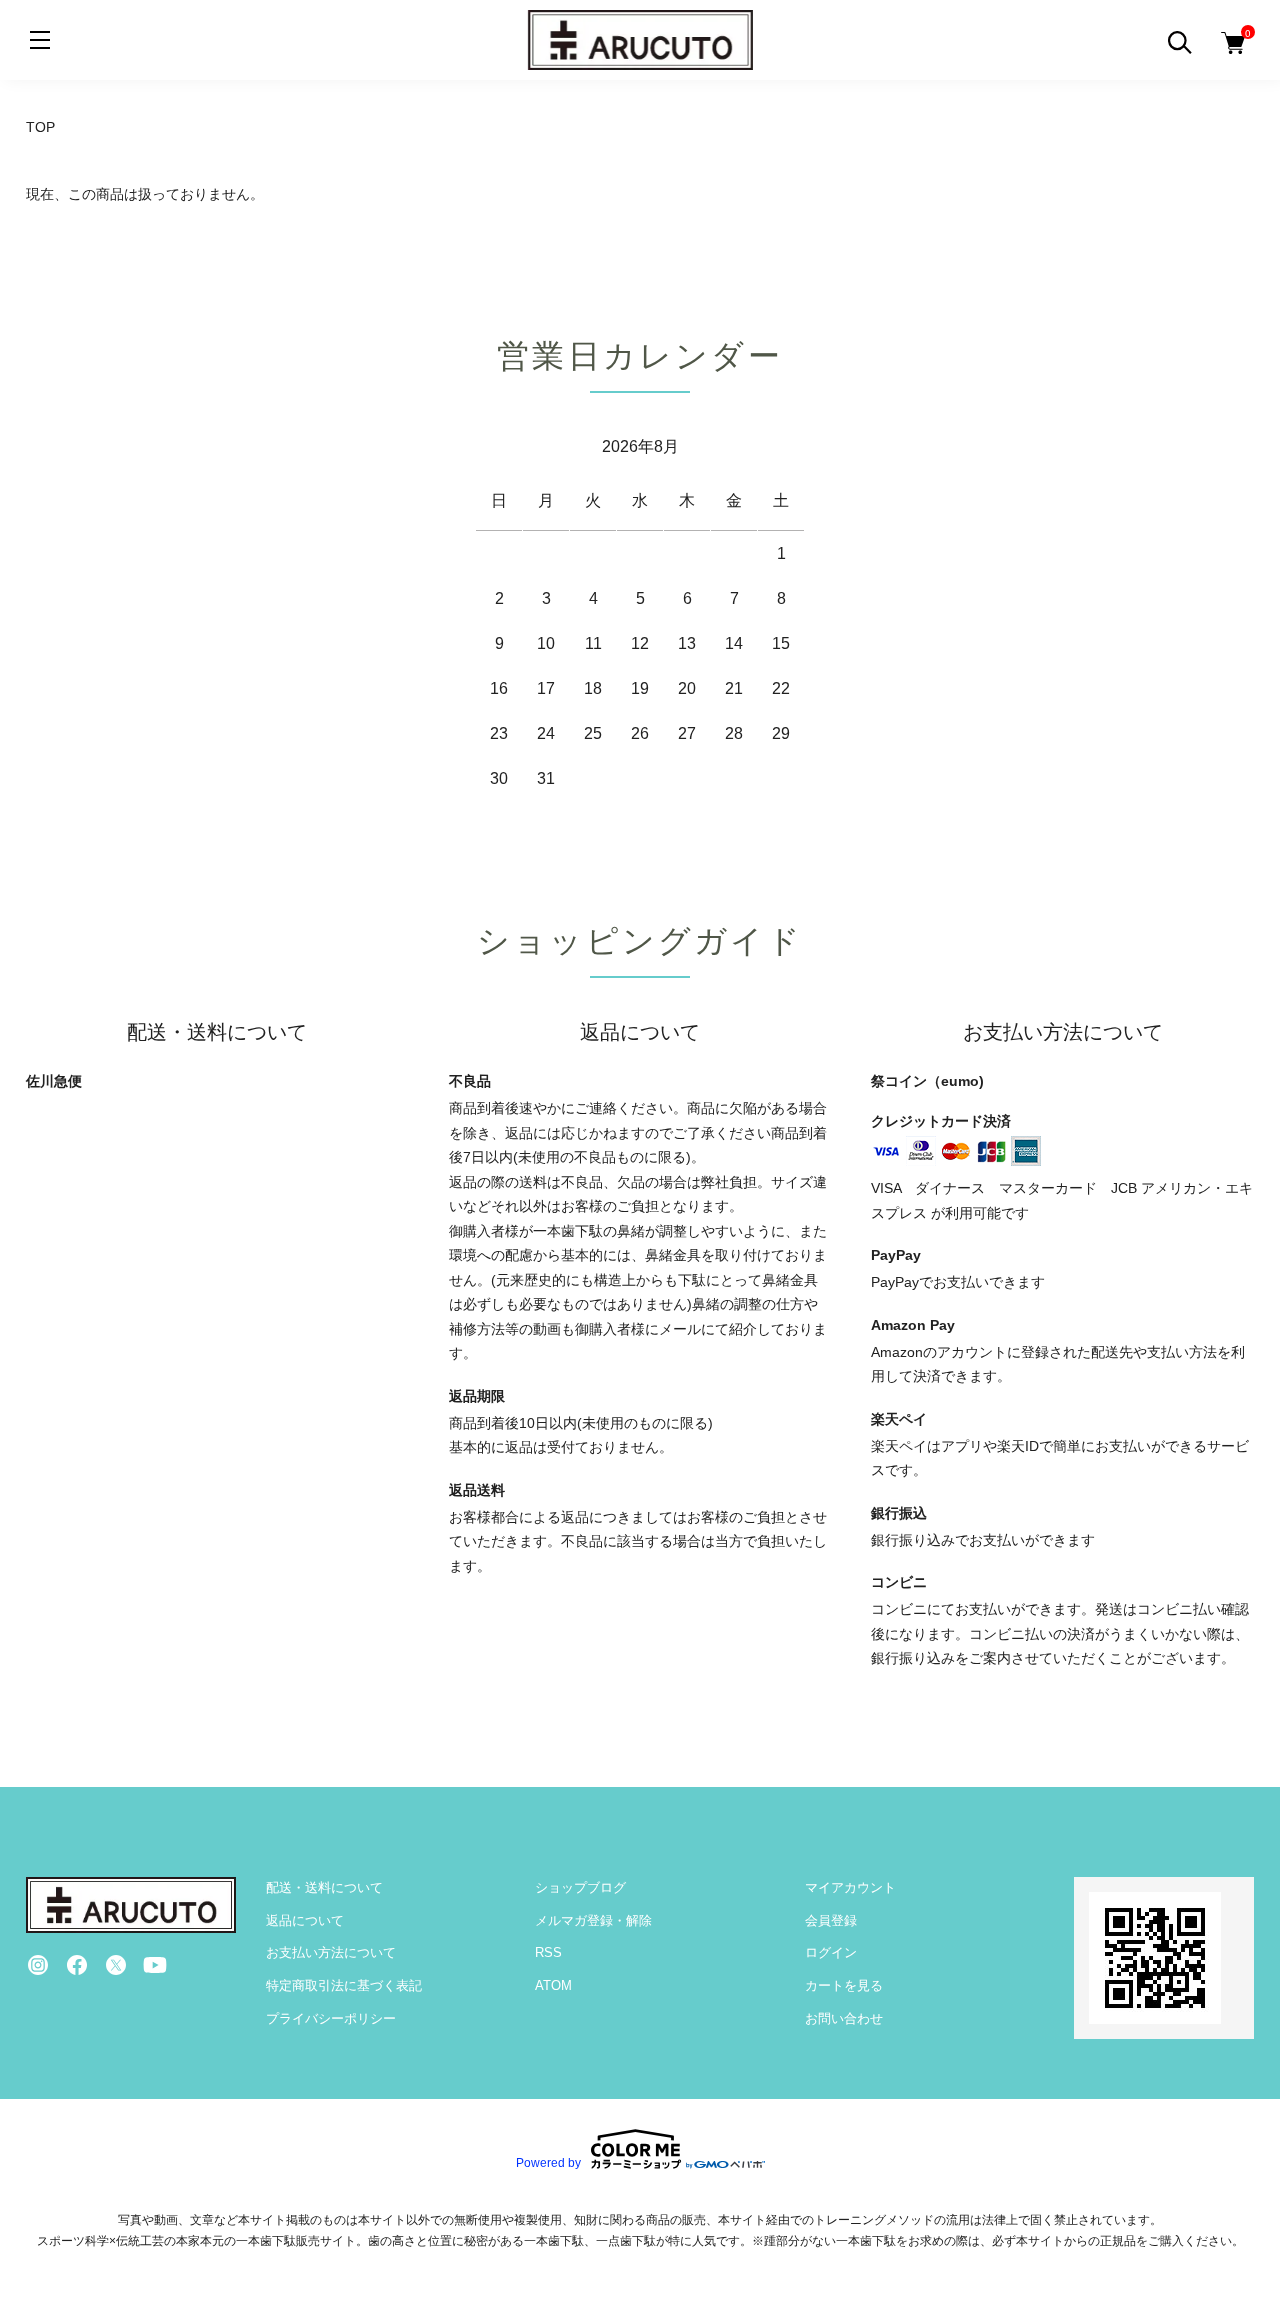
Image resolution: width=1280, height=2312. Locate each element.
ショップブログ (580, 1887)
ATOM (553, 1985)
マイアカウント (850, 1887)
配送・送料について (324, 1887)
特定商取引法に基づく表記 (344, 1985)
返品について (305, 1920)
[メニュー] (40, 40)
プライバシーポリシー (331, 2018)
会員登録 (831, 1920)
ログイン (831, 1952)
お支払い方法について (331, 1952)
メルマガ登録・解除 (593, 1920)
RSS (548, 1952)
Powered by (548, 2162)
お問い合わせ (844, 2018)
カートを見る (844, 1985)
